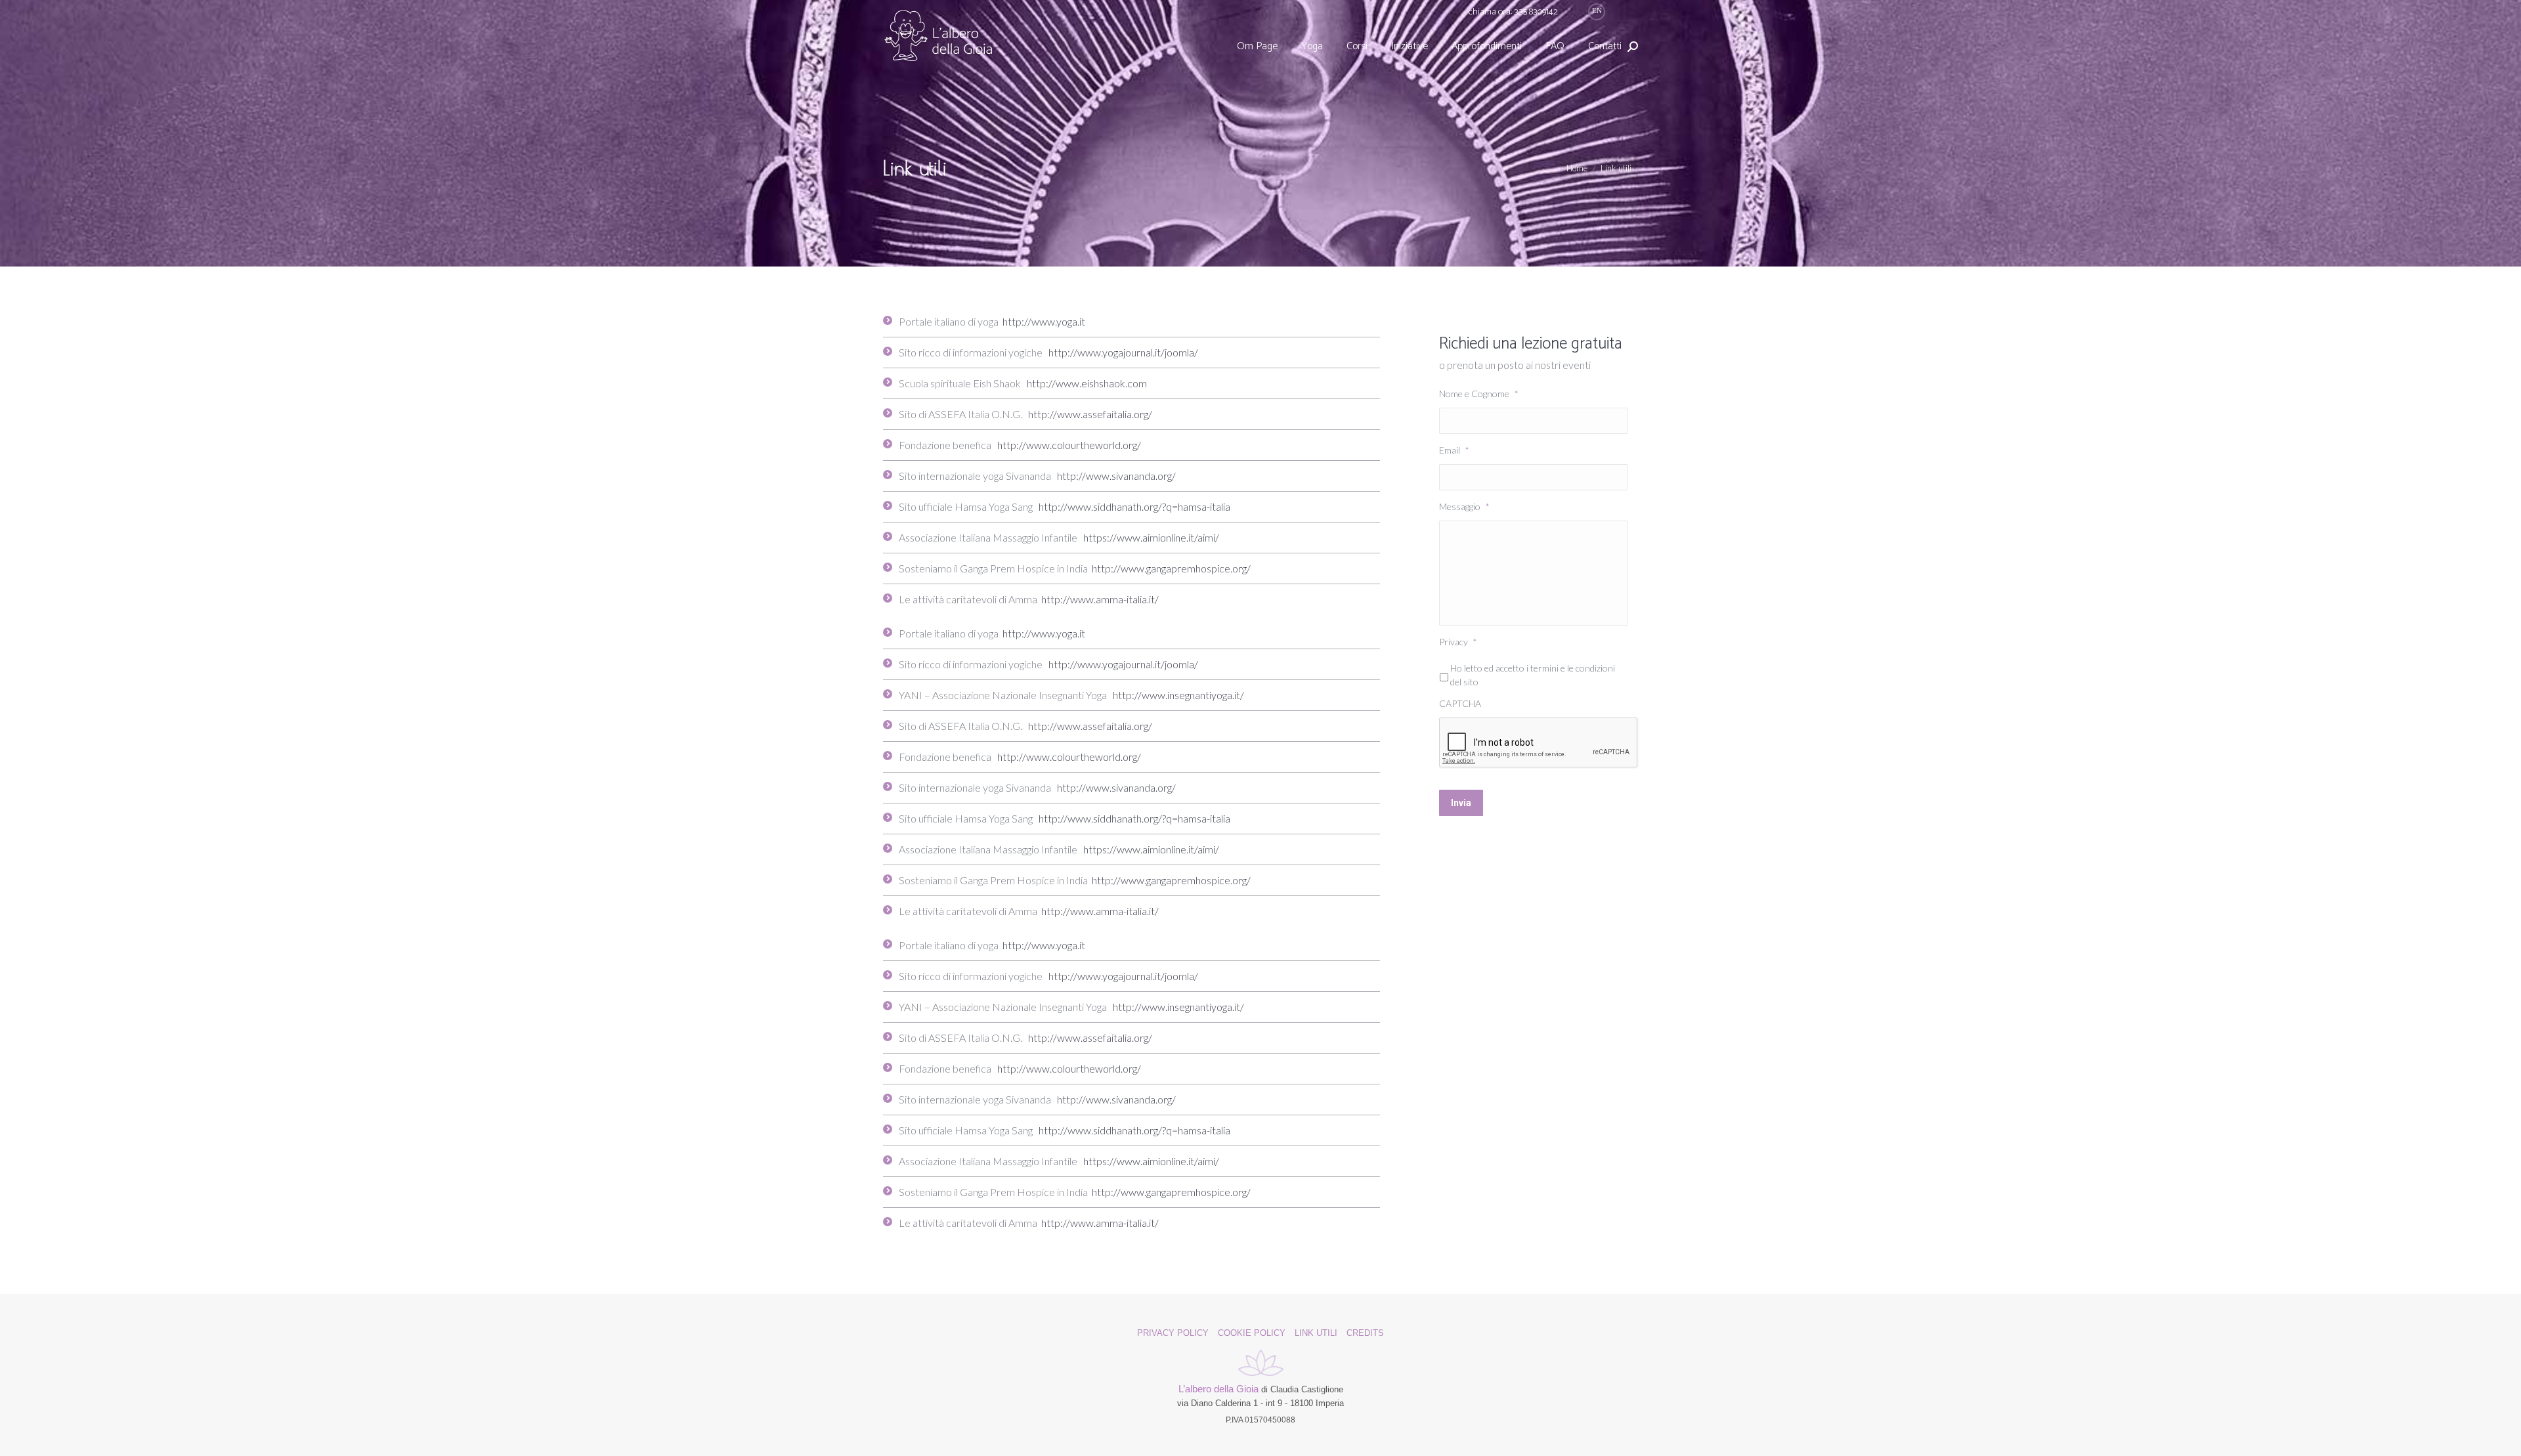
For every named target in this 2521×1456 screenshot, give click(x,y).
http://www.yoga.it (1044, 321)
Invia (1461, 803)
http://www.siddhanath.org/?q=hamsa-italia (1134, 506)
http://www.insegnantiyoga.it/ (1178, 695)
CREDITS (1365, 1333)
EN (1597, 11)
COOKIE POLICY (1252, 1333)
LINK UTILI (1316, 1333)
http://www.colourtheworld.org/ (1069, 445)
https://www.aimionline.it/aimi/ (1151, 537)
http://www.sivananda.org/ (1116, 476)
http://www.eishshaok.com (1087, 383)
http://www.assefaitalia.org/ (1090, 414)
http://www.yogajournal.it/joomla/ (1123, 352)
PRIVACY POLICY (1173, 1333)
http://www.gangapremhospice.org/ (1171, 568)
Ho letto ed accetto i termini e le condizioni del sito (1533, 675)
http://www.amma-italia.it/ (1100, 599)
